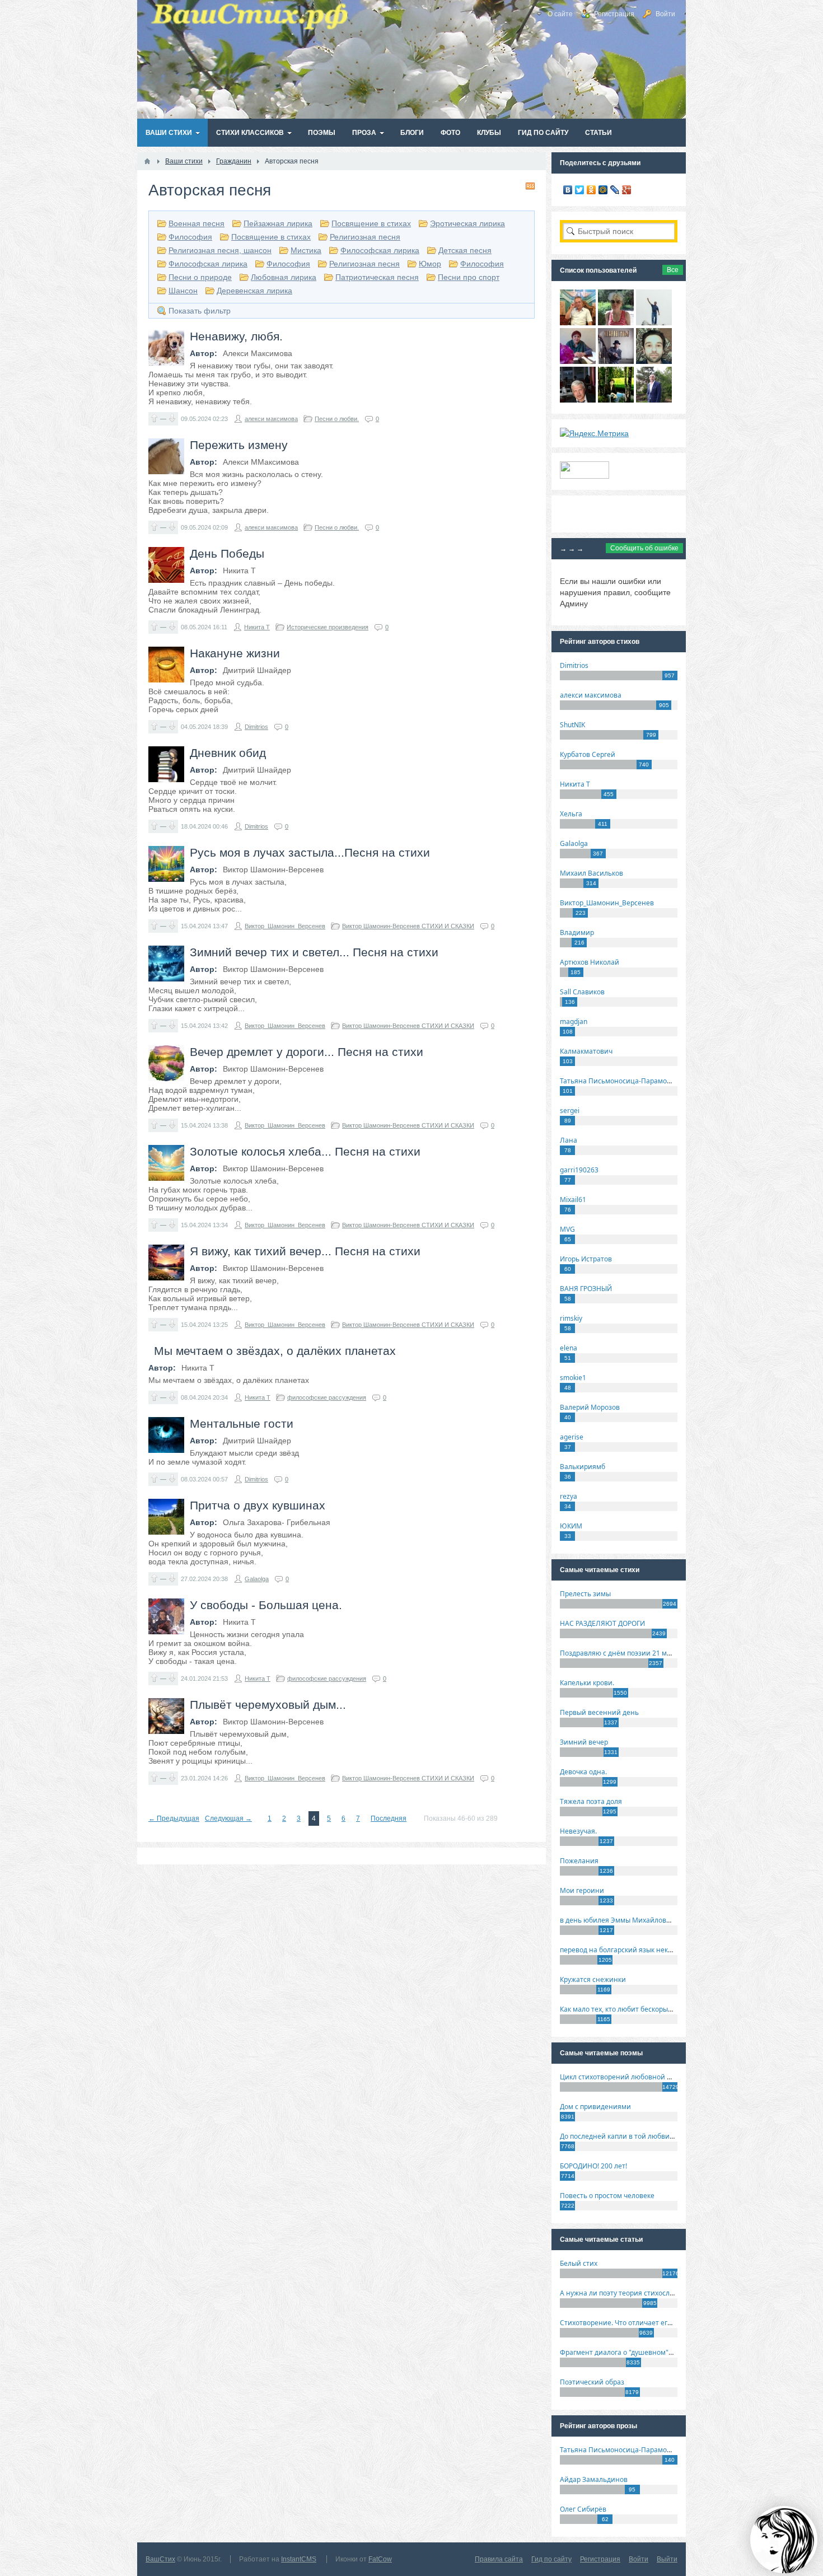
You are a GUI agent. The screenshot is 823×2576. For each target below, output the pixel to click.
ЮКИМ (571, 1526)
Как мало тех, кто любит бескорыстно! (622, 2009)
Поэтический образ (592, 2382)
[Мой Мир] (603, 190)
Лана (569, 1140)
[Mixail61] (616, 361)
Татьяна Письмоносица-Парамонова (621, 1081)
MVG (567, 1229)
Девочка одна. (583, 1772)
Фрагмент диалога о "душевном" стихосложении (641, 2352)
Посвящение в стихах (371, 223)
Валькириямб (583, 1467)
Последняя (389, 1818)
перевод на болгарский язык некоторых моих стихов (647, 1950)
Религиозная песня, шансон (220, 250)
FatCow (380, 2559)
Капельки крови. (587, 1683)
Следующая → (228, 1818)
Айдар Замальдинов (594, 2479)
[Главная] (147, 161)
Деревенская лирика (254, 291)
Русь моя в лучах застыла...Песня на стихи (310, 852)
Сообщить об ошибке (644, 548)
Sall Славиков (582, 992)
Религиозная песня (365, 237)
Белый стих (579, 2263)
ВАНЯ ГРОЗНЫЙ (586, 1289)
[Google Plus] (627, 190)
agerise (572, 1437)
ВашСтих (160, 2559)
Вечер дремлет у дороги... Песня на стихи (307, 1052)
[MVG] (654, 400)
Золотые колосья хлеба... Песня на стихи (305, 1151)
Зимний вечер (584, 1742)
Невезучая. (578, 1831)
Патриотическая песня (377, 277)
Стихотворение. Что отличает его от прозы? (632, 2323)
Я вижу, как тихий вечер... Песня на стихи (305, 1251)
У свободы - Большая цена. (266, 1605)
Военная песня (197, 223)
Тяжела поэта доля (591, 1801)
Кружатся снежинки (593, 1979)
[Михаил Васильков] (654, 322)
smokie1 (573, 1378)
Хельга (571, 814)
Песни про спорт (469, 277)
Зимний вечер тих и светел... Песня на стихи (314, 952)
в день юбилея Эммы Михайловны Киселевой (637, 1920)
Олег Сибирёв (583, 2509)
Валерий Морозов (590, 1407)
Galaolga (257, 1579)
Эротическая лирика (467, 223)
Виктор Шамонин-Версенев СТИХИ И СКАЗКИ (408, 926)
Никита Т (257, 627)
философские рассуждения (327, 1397)
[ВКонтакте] (568, 190)
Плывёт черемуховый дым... (268, 1705)
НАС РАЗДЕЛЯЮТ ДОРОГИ (602, 1623)
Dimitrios (256, 727)
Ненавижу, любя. (236, 336)
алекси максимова (271, 419)
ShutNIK (572, 725)
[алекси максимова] (616, 322)
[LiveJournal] (615, 190)
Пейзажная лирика (278, 223)
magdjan (574, 1021)
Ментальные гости (242, 1423)
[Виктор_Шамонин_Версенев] (616, 400)
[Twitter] (580, 190)
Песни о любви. (337, 419)
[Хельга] (578, 361)
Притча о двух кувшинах (258, 1505)
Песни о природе (200, 277)
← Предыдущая (174, 1818)
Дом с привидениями (595, 2107)
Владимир (577, 932)
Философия (190, 237)
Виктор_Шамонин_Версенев (285, 926)
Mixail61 (573, 1200)
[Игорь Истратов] (578, 322)
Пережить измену (239, 445)
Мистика (306, 250)
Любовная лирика (284, 277)
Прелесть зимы (585, 1594)
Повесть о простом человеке (607, 2196)
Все (673, 270)
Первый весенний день (599, 1712)
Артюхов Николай (590, 962)
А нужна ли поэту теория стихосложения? (629, 2293)
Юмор (430, 264)
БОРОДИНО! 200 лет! (593, 2166)
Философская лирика (380, 250)
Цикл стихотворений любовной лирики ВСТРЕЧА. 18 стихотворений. (674, 2077)
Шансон (183, 291)
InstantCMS (299, 2559)
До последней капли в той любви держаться (633, 2136)
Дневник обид (228, 753)
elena (569, 1348)
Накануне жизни (235, 653)
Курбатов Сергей (588, 754)
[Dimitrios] (654, 361)
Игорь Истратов (586, 1259)
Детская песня (465, 250)
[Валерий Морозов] (578, 400)
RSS (530, 186)
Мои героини (582, 1890)
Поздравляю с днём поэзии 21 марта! (622, 1653)
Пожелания (579, 1861)
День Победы (227, 553)
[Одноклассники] (591, 190)
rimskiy (571, 1318)
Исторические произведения (328, 627)
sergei (570, 1111)
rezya (569, 1496)
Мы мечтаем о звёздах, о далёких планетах (275, 1351)
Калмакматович (586, 1051)
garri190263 (579, 1170)
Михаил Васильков (591, 873)
